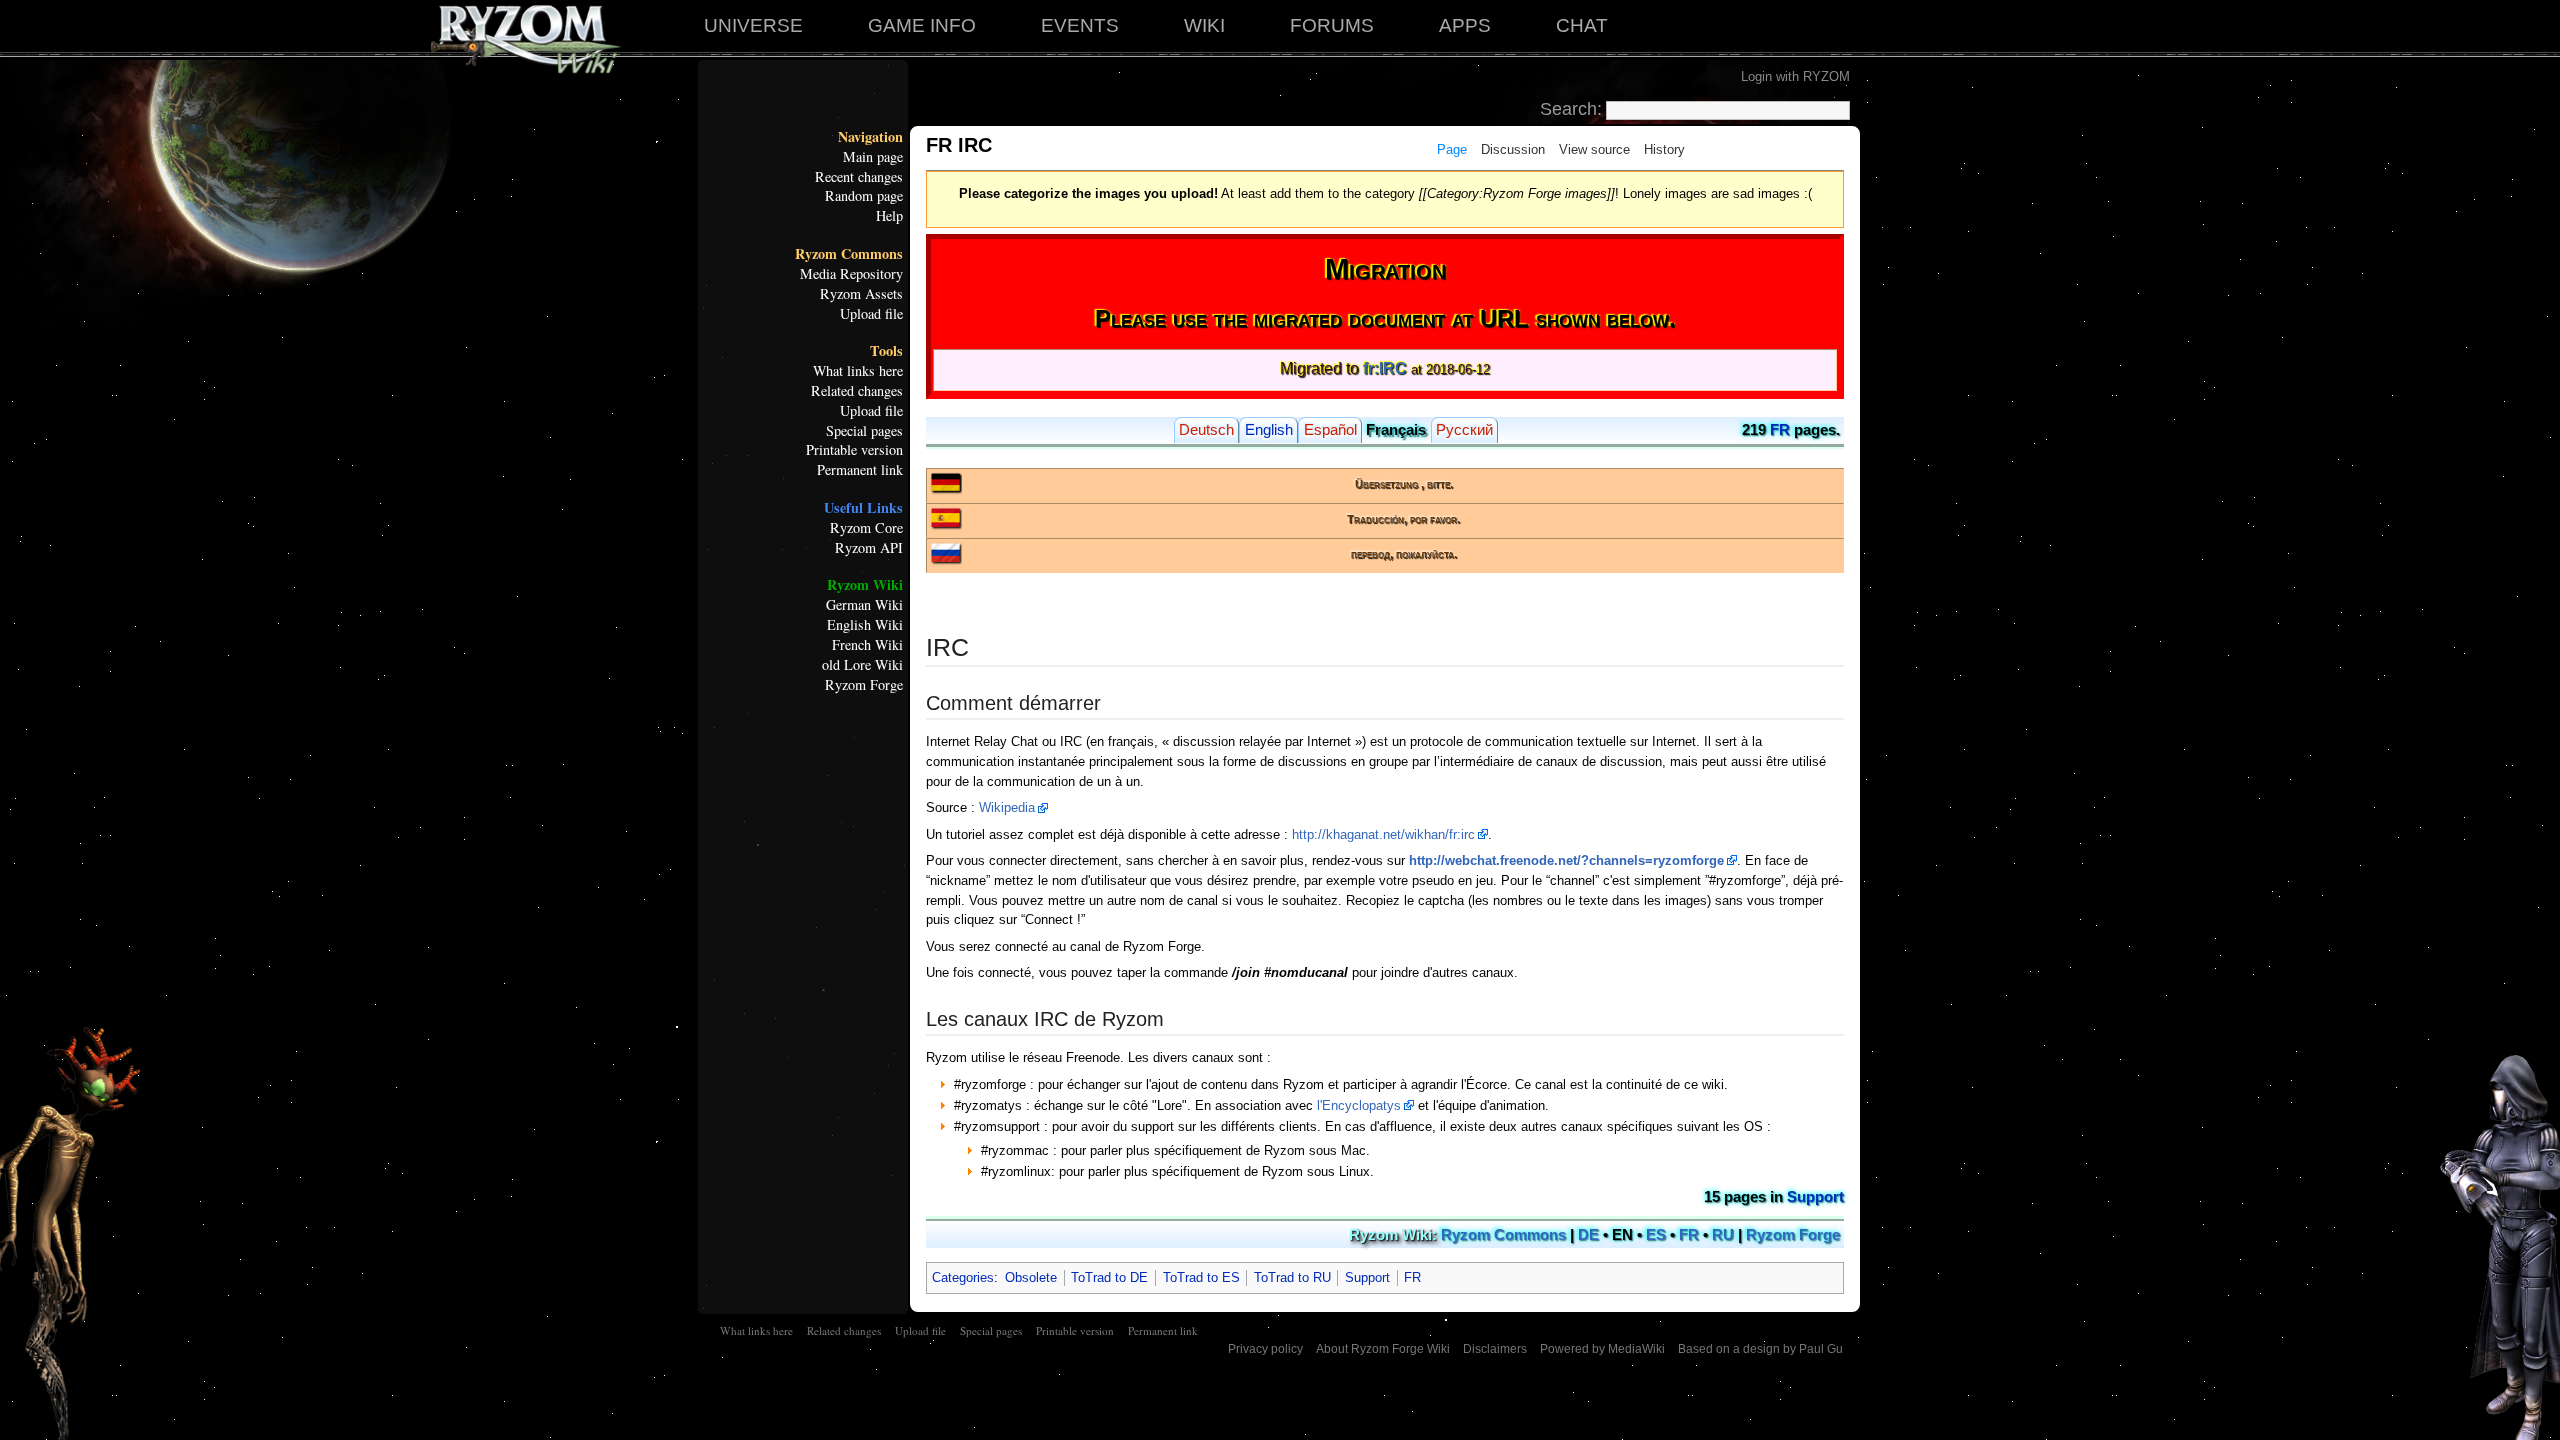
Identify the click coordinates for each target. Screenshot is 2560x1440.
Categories (963, 1277)
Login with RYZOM (1795, 76)
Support (1815, 1197)
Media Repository (851, 274)
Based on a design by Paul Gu (1760, 1349)
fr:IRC (1385, 368)
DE (1588, 1235)
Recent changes (859, 177)
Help (889, 216)
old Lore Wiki (862, 665)
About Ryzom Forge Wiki (1383, 1349)
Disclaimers (1495, 1349)
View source (1594, 149)
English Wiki (865, 625)
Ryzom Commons (849, 254)
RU (1723, 1235)
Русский (1464, 430)
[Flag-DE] (946, 482)
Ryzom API (869, 548)
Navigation (870, 137)
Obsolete (1031, 1277)
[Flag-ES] (946, 518)
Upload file (871, 314)
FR (1780, 430)
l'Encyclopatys (1359, 1105)
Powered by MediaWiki (1602, 1349)
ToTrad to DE (1109, 1277)
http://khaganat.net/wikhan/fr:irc (1383, 834)
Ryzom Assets (861, 294)
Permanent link (860, 470)
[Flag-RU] (946, 553)
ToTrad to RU (1292, 1277)
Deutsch (1206, 430)
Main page (873, 157)
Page (1452, 149)
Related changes (857, 391)
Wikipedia (1007, 807)
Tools (886, 351)
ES (1656, 1235)
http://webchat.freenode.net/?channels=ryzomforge (1566, 860)
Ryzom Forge (864, 685)
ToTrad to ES (1201, 1277)
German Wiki (864, 605)
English (1269, 430)
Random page (864, 196)
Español (1330, 430)
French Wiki (867, 645)
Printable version (854, 450)
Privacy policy (1265, 1349)
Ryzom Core (866, 528)
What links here (858, 371)
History (1664, 149)
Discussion (1513, 149)
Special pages (864, 431)
